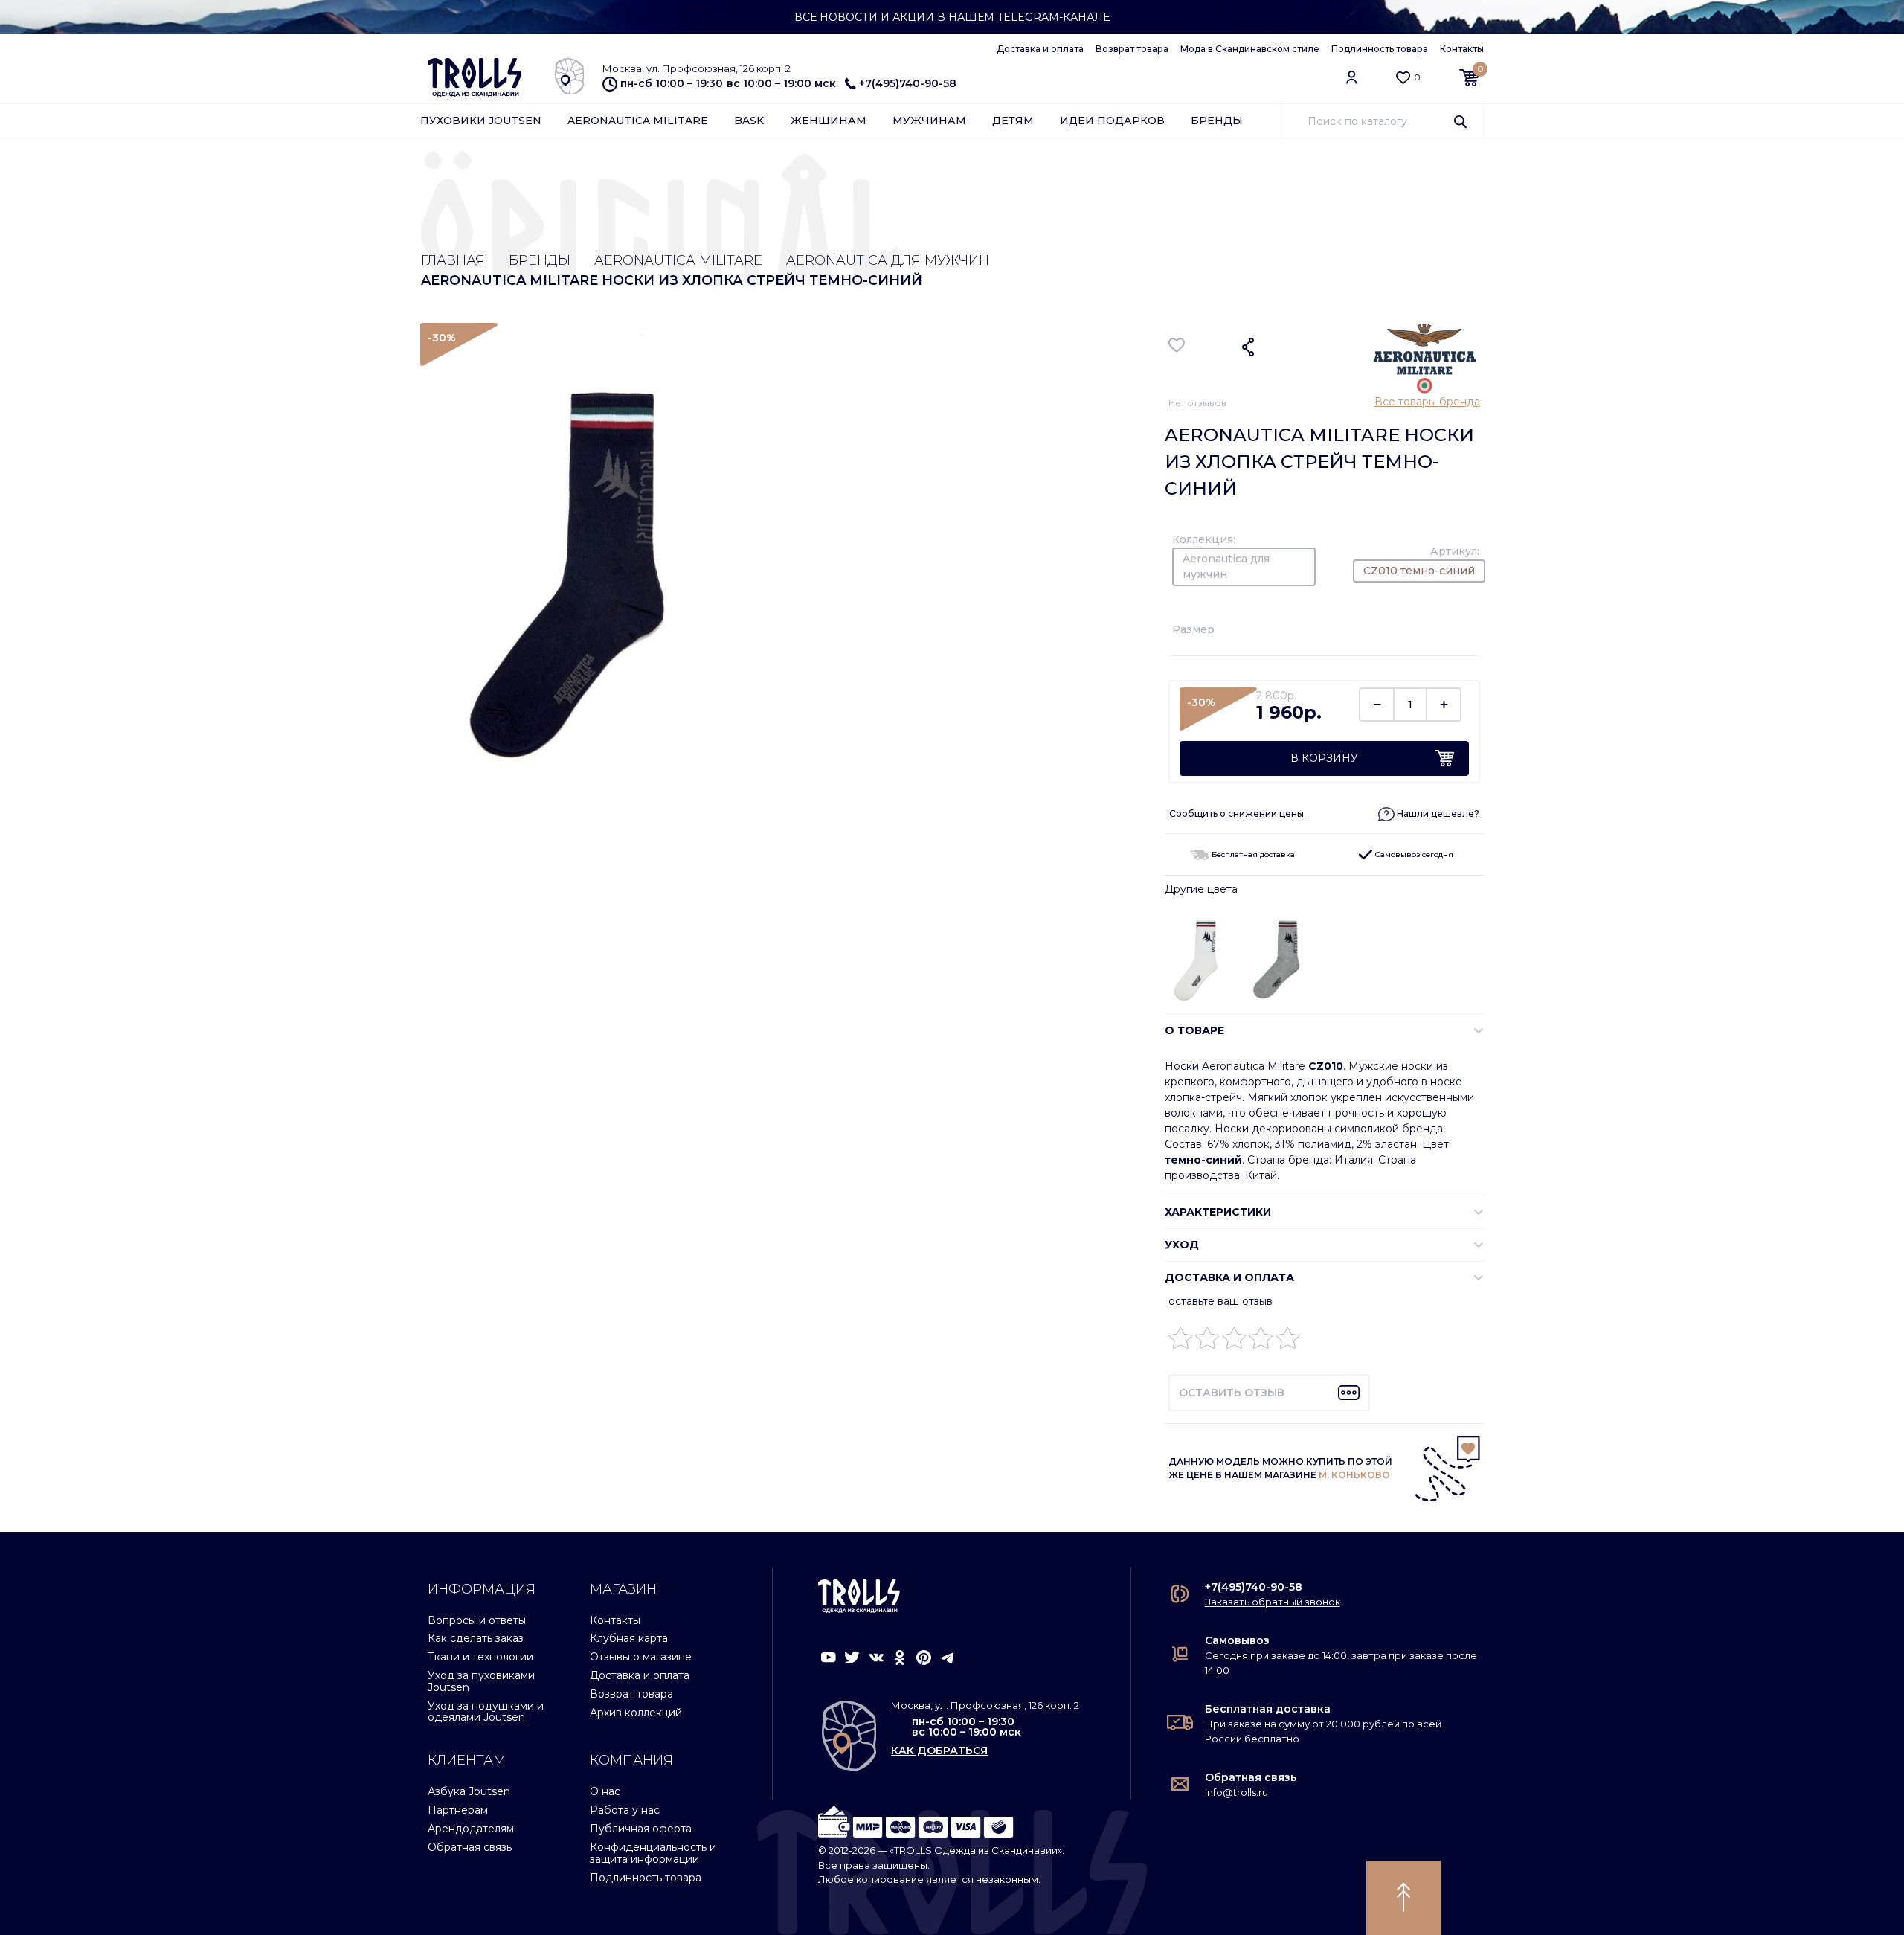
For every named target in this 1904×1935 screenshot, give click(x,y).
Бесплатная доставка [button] (1252, 854)
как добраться (939, 1751)
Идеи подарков (1112, 121)
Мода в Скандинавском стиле (1250, 49)
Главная (453, 260)
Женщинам (829, 121)
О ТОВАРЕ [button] (1194, 1030)
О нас (605, 1791)
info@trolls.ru (1236, 1792)
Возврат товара (1132, 49)
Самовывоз (1237, 1640)
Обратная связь (470, 1847)
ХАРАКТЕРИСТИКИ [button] (1218, 1212)
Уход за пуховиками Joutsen (481, 1681)
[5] (1288, 1342)
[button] (1429, 814)
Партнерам (458, 1810)
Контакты (1462, 49)
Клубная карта (629, 1638)
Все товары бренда (1427, 402)
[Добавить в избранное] (1177, 345)
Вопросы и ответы (477, 1620)
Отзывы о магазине (641, 1657)
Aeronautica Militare (638, 121)
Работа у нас (625, 1810)
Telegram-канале (1054, 17)
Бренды (1217, 121)
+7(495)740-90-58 (908, 83)
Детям (1013, 121)
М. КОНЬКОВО (1354, 1475)
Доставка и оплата (1040, 49)
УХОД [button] (1182, 1245)
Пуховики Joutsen (481, 121)
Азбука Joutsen (469, 1791)
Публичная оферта (641, 1829)
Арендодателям (471, 1829)
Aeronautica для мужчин (888, 260)
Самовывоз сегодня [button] (1413, 854)
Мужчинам (929, 121)
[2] (1207, 1342)
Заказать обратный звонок (1273, 1602)
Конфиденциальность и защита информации (653, 1853)
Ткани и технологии (480, 1657)
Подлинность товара (1380, 49)
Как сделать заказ (476, 1638)
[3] (1234, 1342)
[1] (1181, 1342)
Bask (749, 121)
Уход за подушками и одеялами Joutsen (486, 1711)
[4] (1261, 1342)
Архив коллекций (636, 1713)
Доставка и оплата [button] (1229, 1277)
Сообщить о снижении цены (1236, 814)
